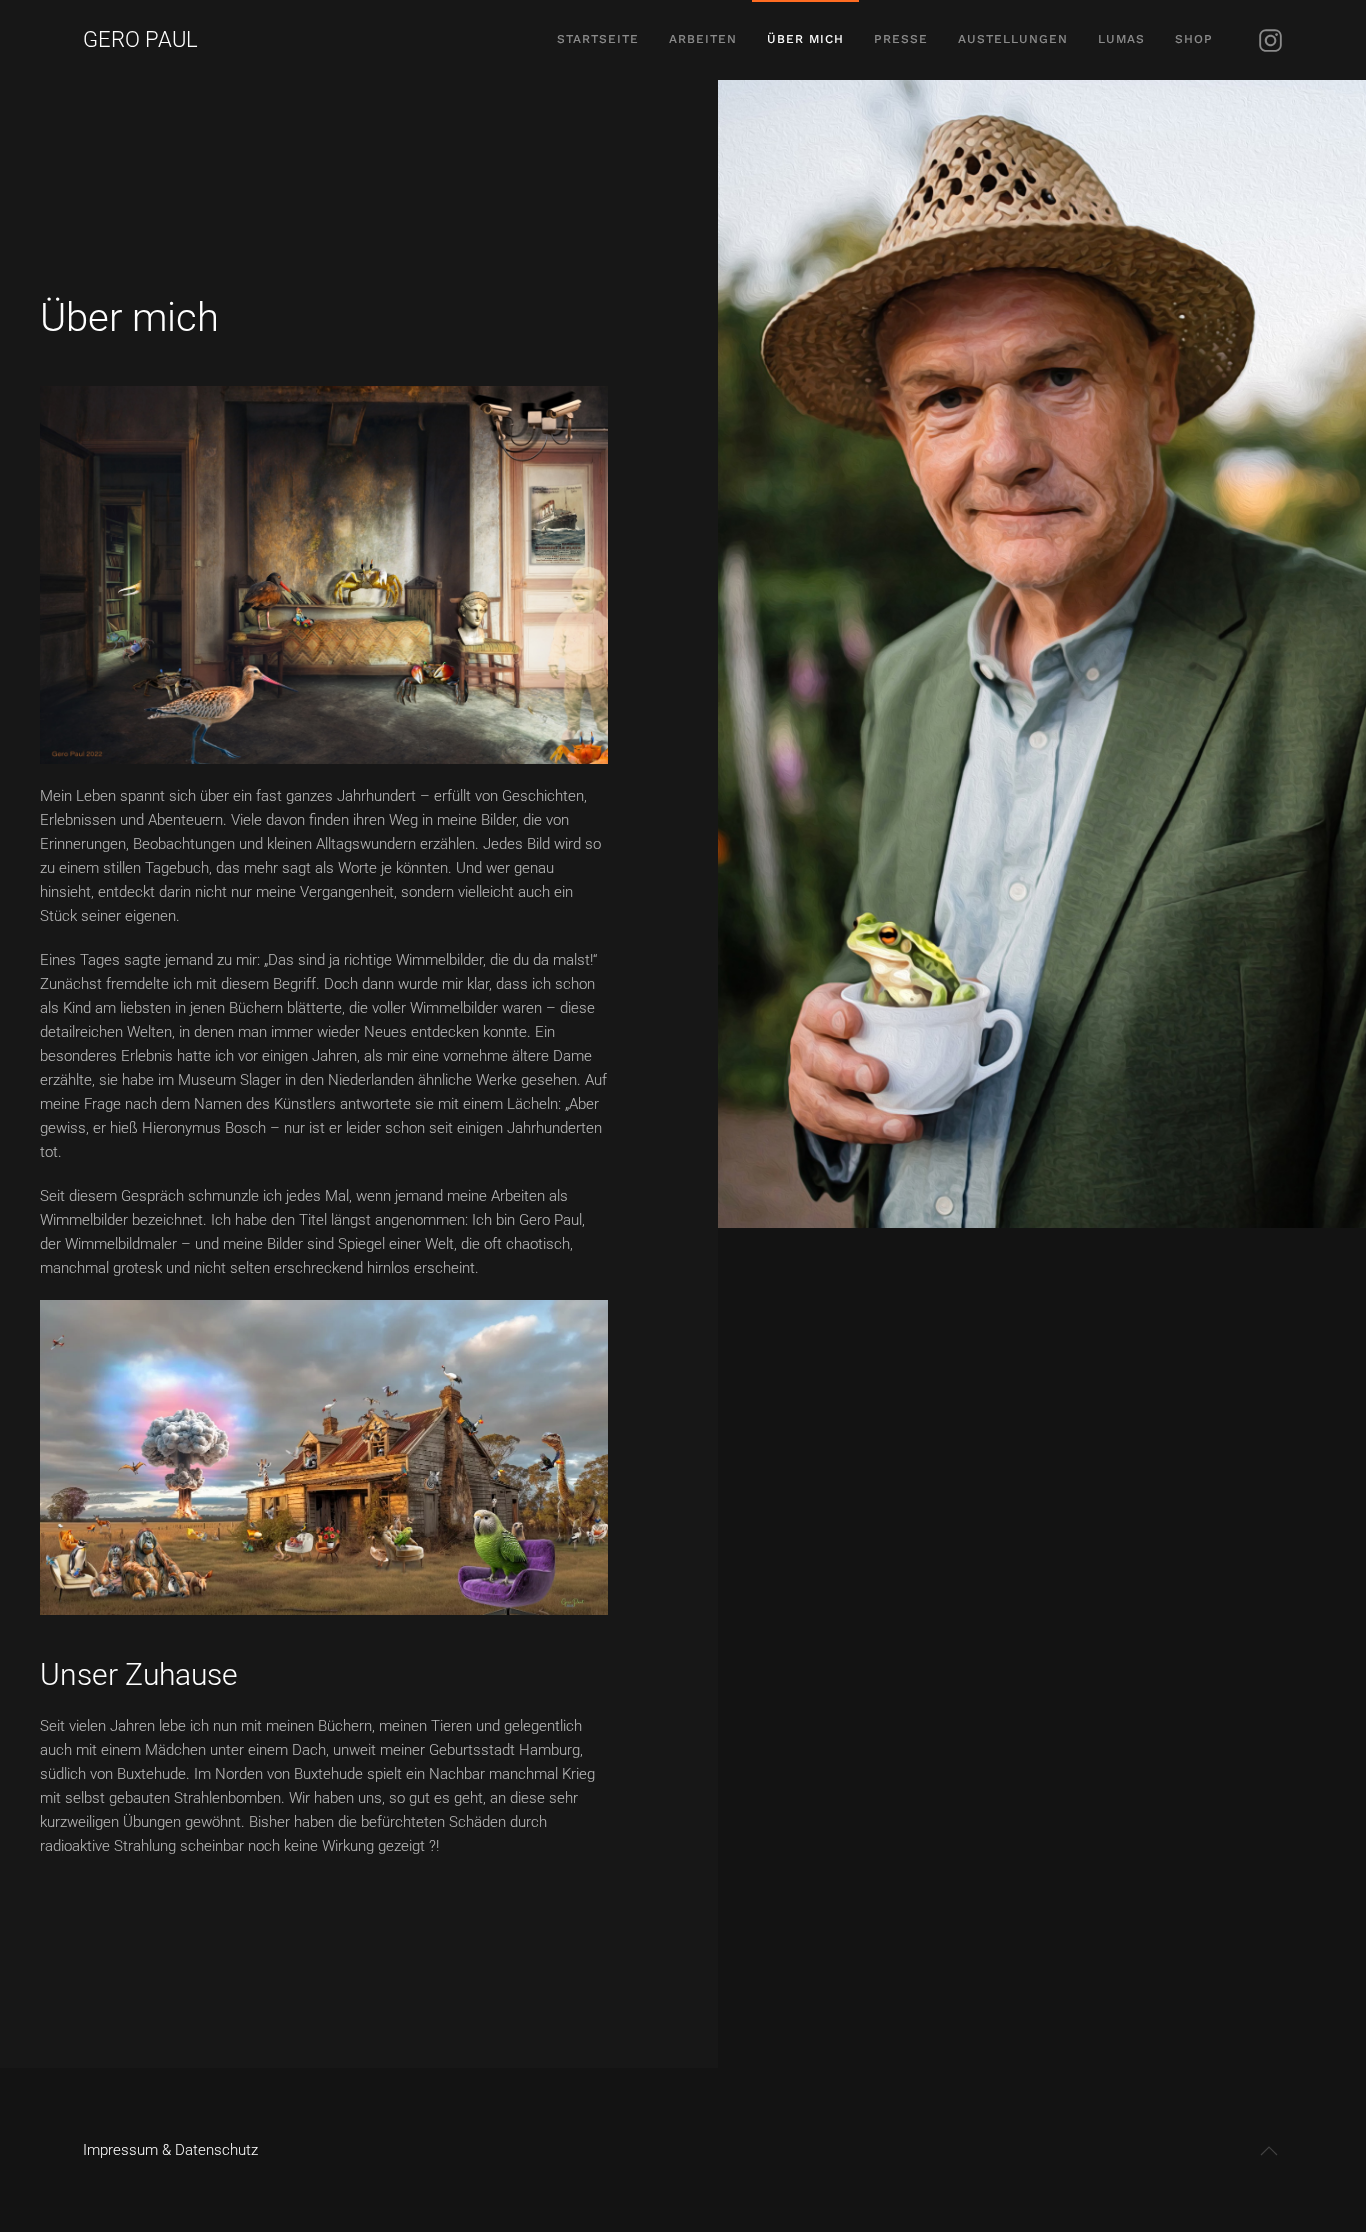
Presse (901, 39)
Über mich (805, 39)
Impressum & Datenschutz (170, 2150)
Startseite (598, 39)
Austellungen (1013, 39)
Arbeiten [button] (703, 39)
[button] (1269, 2151)
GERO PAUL (140, 39)
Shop (1194, 39)
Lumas (1121, 39)
